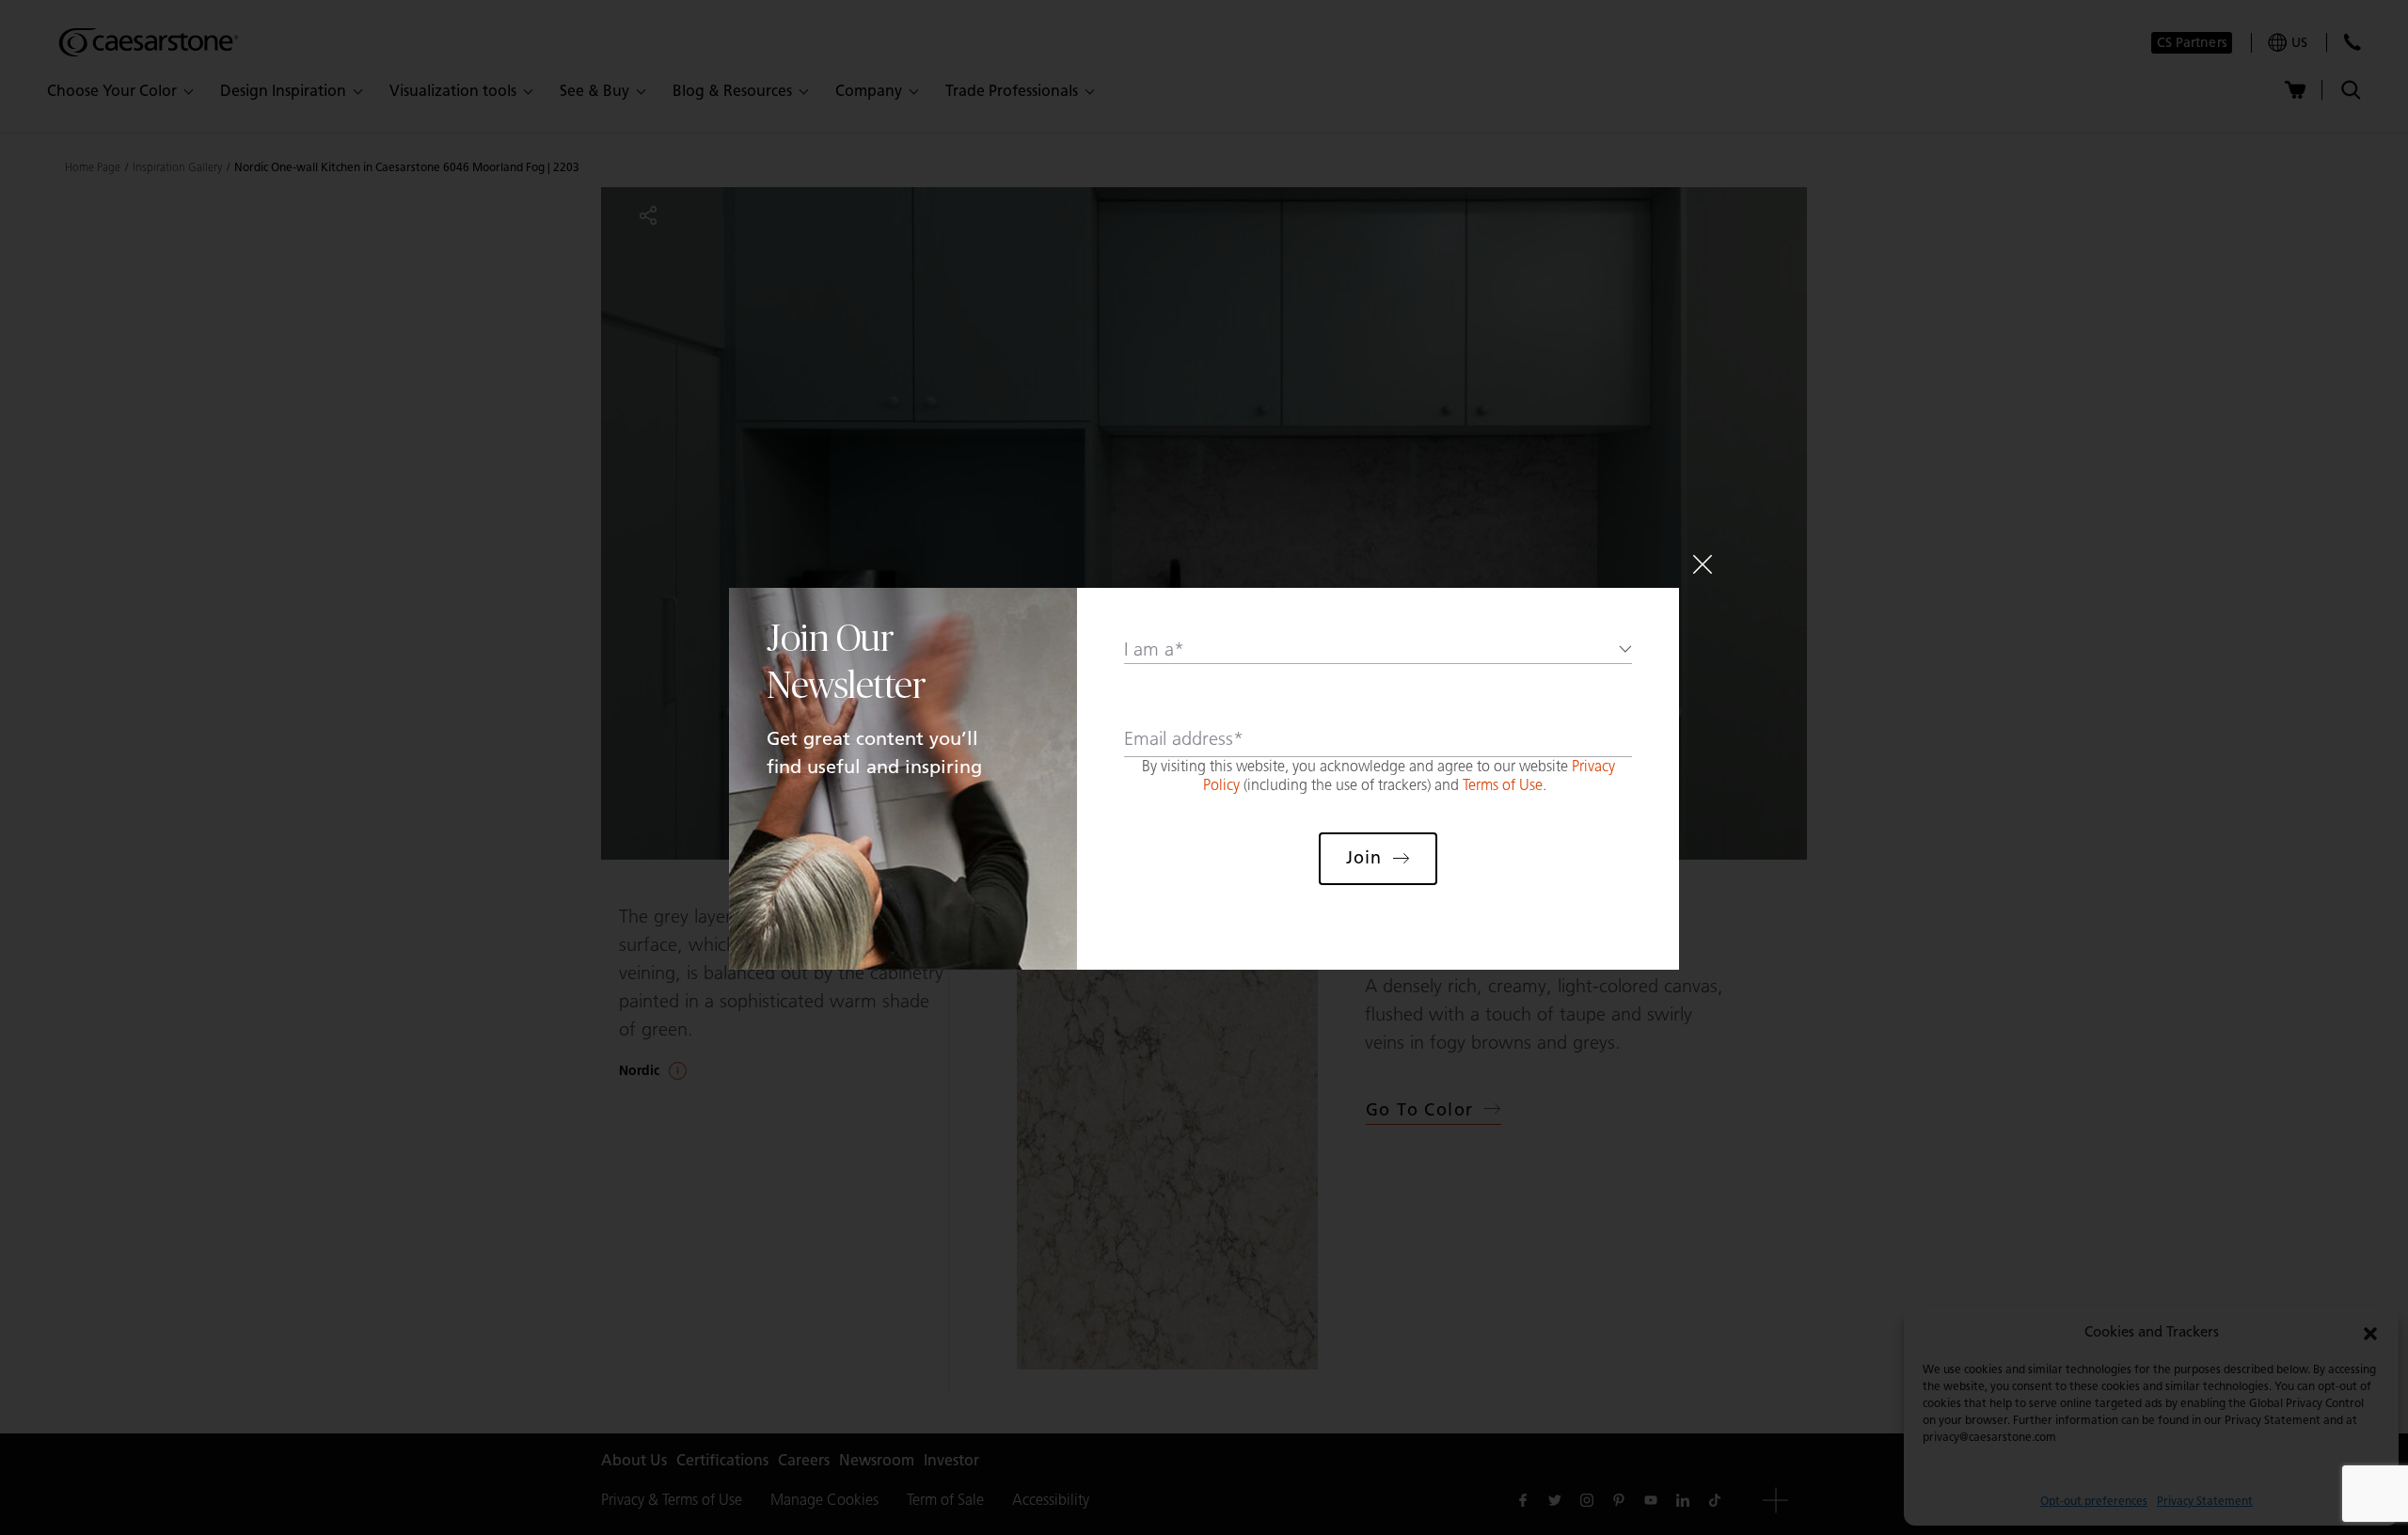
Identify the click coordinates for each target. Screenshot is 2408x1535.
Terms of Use (1503, 785)
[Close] (1703, 564)
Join (1364, 858)
